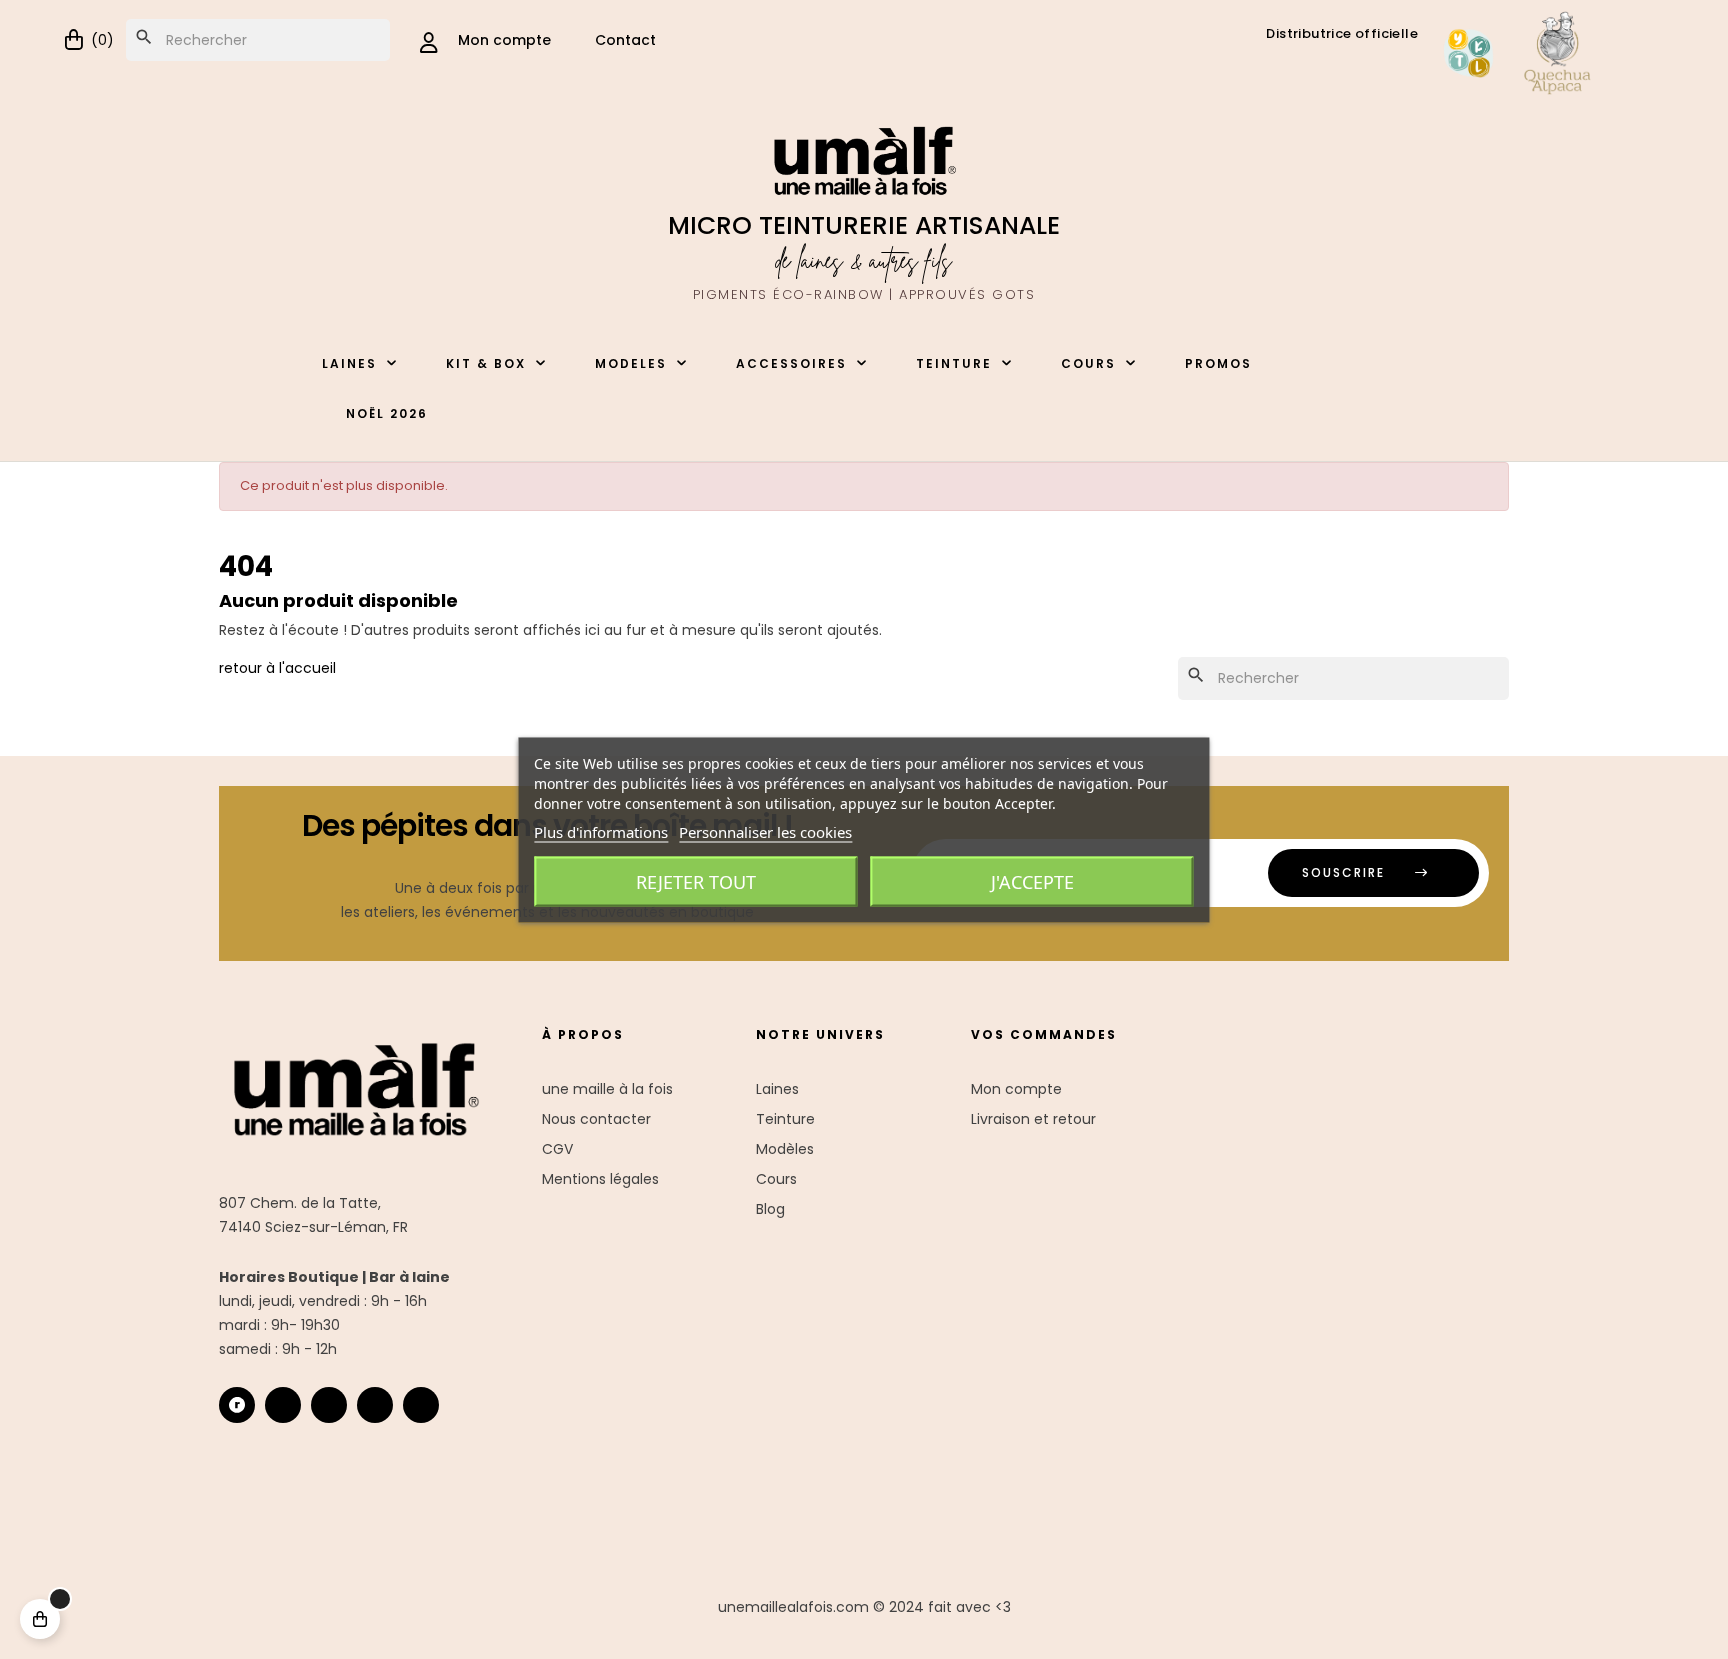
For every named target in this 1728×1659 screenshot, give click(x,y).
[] (40, 1619)
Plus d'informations (601, 831)
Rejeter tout (696, 881)
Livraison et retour (1033, 1119)
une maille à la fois (607, 1089)
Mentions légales (600, 1179)
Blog (770, 1209)
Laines (777, 1089)
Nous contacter (596, 1119)
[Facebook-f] (329, 1405)
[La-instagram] (283, 1405)
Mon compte (1016, 1089)
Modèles (785, 1149)
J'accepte (1032, 881)
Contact (625, 40)
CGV (557, 1149)
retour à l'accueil (277, 668)
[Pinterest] (421, 1405)
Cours (776, 1179)
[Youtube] (375, 1405)
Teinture (785, 1119)
